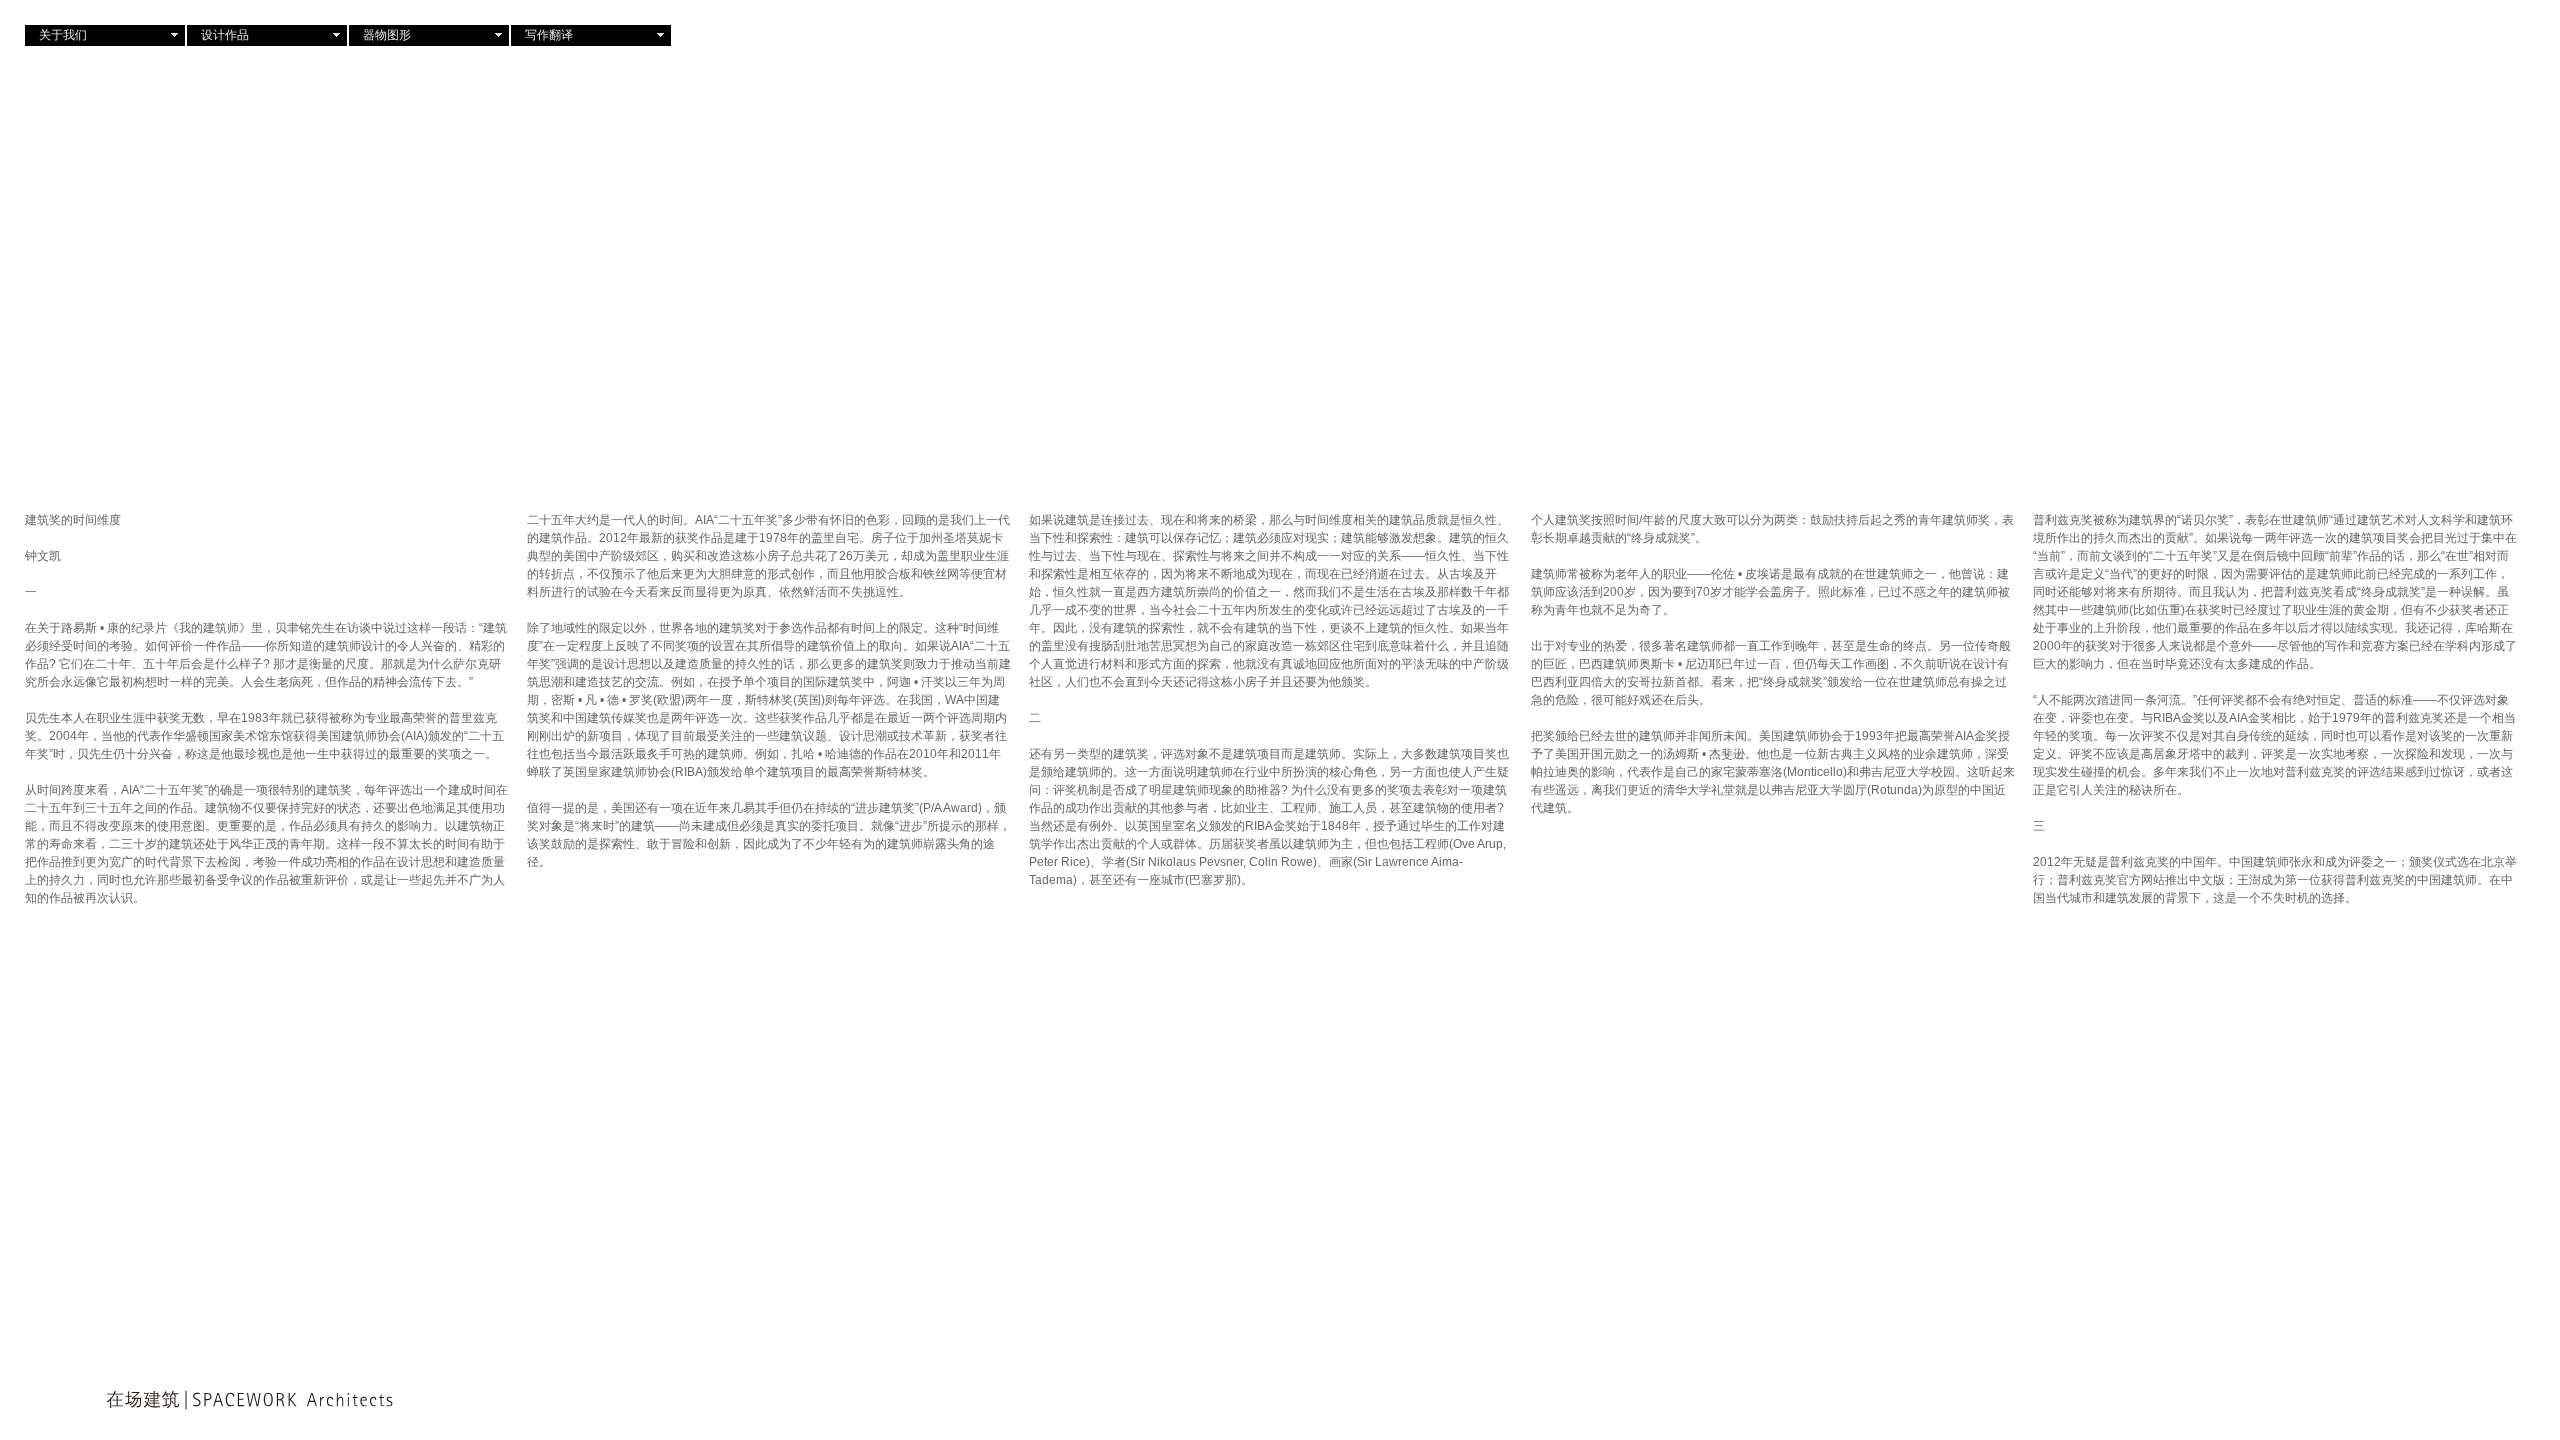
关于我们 (63, 35)
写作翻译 (549, 35)
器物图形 (387, 35)
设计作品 (225, 35)
